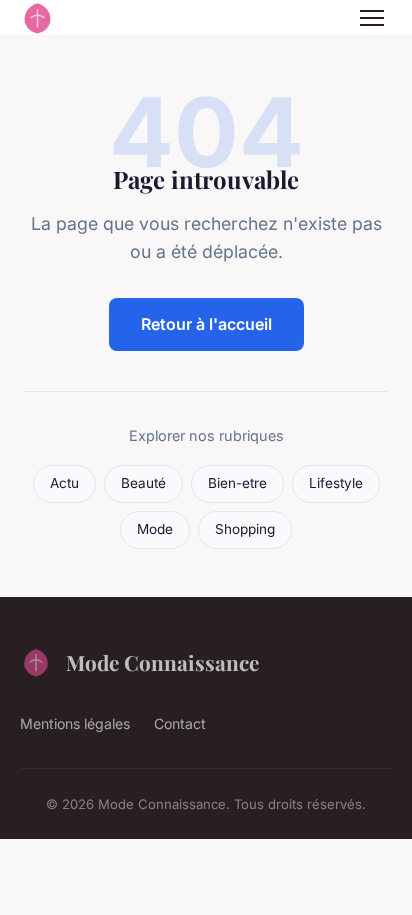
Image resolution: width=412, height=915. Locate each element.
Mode (155, 529)
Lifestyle (336, 483)
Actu (64, 483)
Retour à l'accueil (206, 324)
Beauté (143, 483)
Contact (180, 723)
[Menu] (372, 18)
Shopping (245, 529)
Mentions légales (75, 723)
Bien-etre (237, 483)
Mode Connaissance (162, 662)
